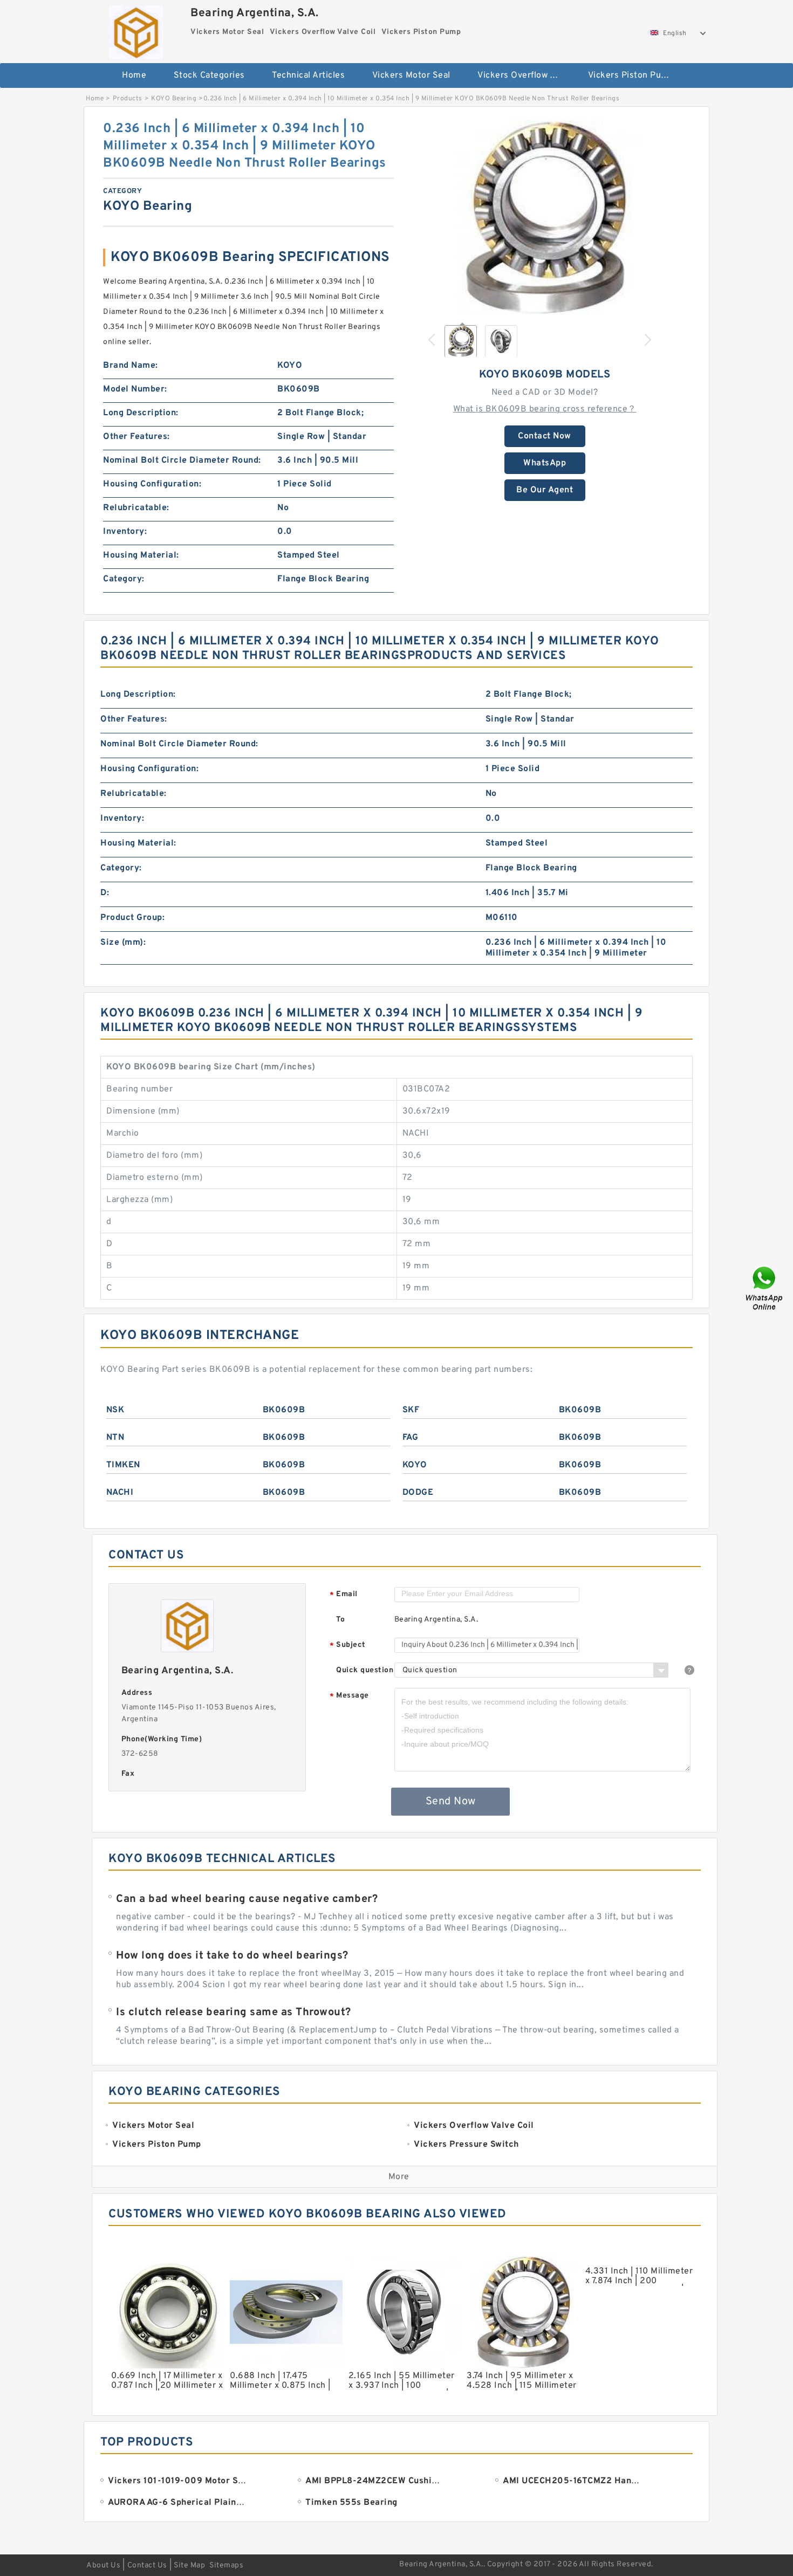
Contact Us (147, 2565)
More (399, 2177)
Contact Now (545, 436)
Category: (124, 579)
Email (344, 1595)
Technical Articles (308, 75)
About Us (103, 2565)
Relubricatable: (136, 508)
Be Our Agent (545, 490)
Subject (348, 1646)
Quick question (365, 1670)
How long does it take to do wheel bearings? (232, 1956)
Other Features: (136, 437)
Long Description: (141, 413)
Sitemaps (226, 2565)
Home (134, 75)
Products (128, 99)
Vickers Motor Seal (411, 75)
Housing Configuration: (152, 484)
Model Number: (135, 389)
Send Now (451, 1802)
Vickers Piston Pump (631, 75)
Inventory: (125, 532)
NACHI (120, 1493)
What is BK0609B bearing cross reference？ (545, 409)
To (340, 1620)
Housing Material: (141, 555)
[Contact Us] (765, 1288)
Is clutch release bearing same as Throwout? (234, 2012)
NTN (115, 1438)
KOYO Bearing (174, 99)
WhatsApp (545, 463)
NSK (115, 1410)
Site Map (189, 2565)
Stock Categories (209, 75)
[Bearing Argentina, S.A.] (136, 30)
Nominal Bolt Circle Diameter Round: (182, 461)
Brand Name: (131, 366)
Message (349, 1696)
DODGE (418, 1493)
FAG (411, 1438)
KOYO (415, 1465)
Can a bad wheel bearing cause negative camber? (247, 1899)
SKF (411, 1410)
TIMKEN (123, 1465)
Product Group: (132, 918)
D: (105, 893)
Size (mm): (123, 943)
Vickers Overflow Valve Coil (525, 75)
